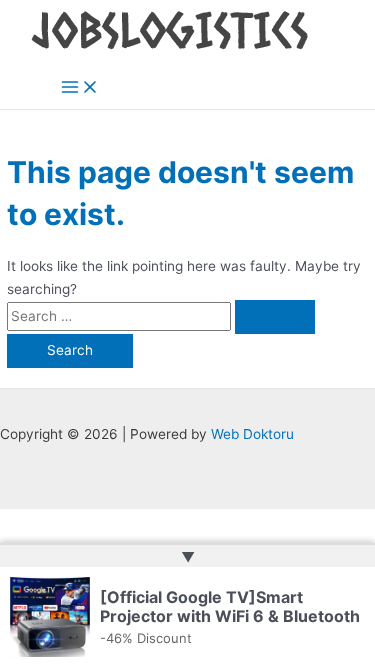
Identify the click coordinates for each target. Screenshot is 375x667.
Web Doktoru (252, 434)
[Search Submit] (275, 317)
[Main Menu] (80, 88)
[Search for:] (161, 316)
